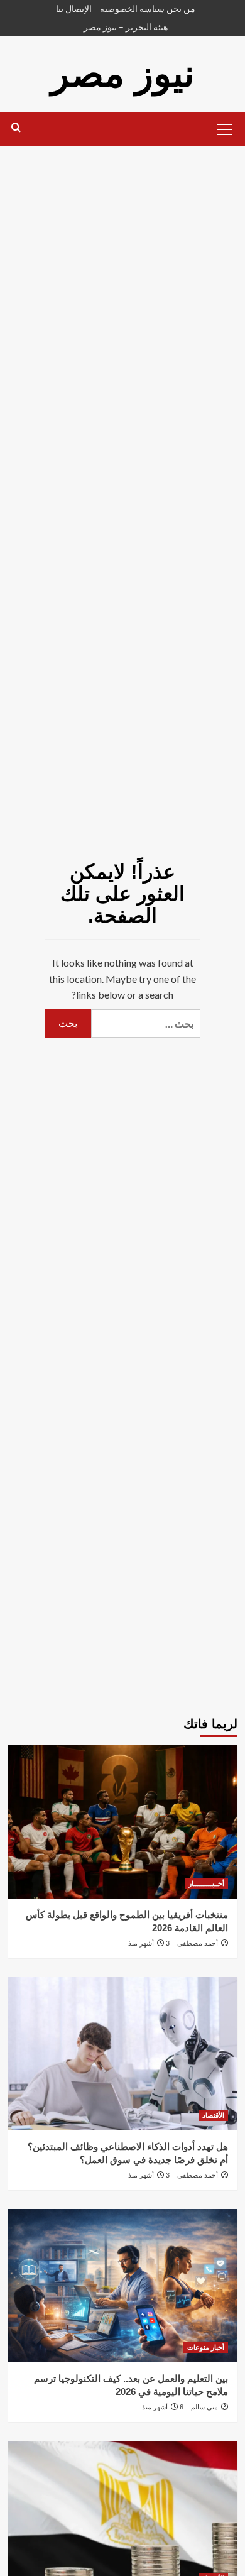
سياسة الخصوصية (132, 8)
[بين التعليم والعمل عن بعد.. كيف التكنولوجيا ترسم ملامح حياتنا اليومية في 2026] (123, 2285)
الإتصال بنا (74, 8)
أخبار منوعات (206, 2347)
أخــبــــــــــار (206, 1883)
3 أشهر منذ (149, 1943)
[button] (225, 128)
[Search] (16, 128)
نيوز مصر (123, 74)
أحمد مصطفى (198, 1943)
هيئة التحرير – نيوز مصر (126, 27)
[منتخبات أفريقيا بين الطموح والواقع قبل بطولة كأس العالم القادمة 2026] (123, 1822)
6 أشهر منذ (163, 2407)
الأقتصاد (213, 2115)
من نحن (181, 8)
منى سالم (204, 2407)
